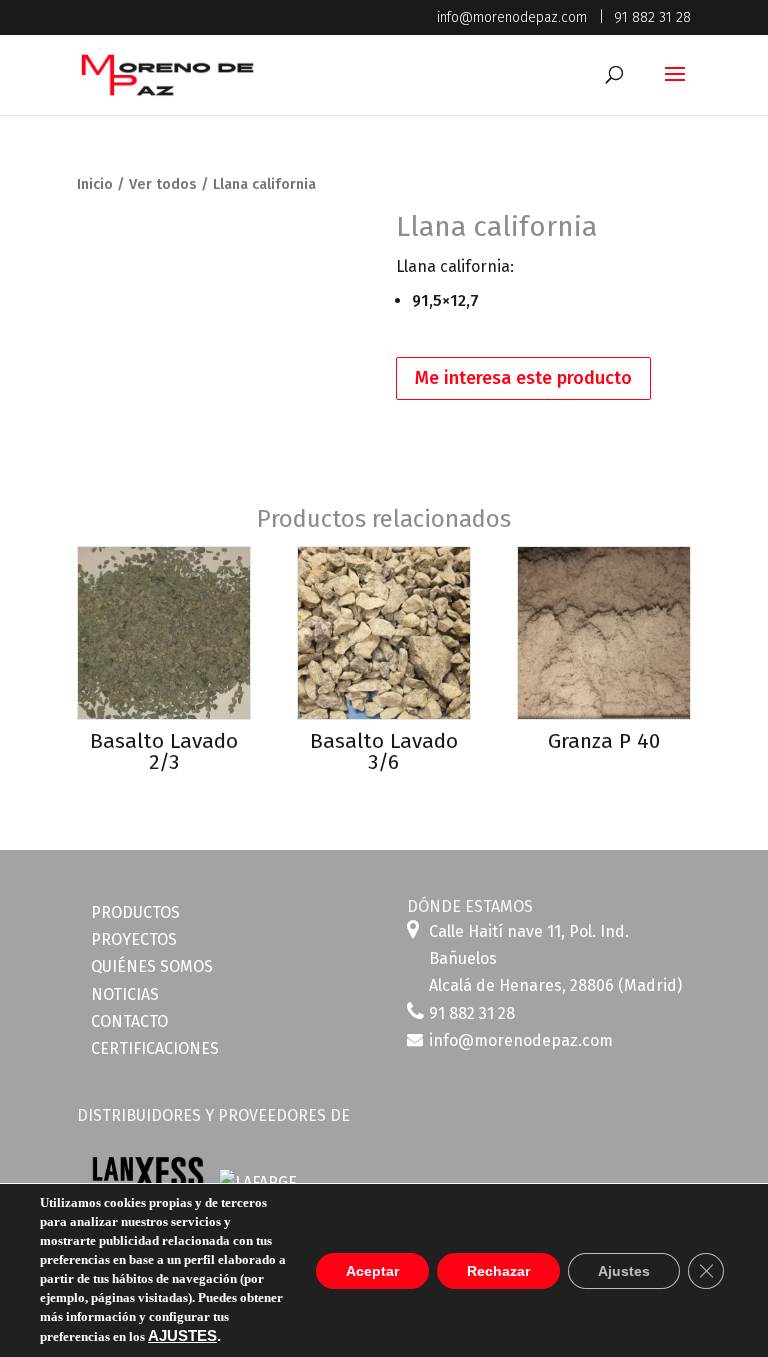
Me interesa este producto (523, 378)
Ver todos (163, 184)
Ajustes (624, 1271)
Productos (135, 912)
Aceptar (372, 1271)
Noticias (125, 994)
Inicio (95, 184)
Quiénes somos (152, 966)
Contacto (129, 1021)
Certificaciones (155, 1048)
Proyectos (134, 939)
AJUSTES (182, 1336)
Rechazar (498, 1271)
